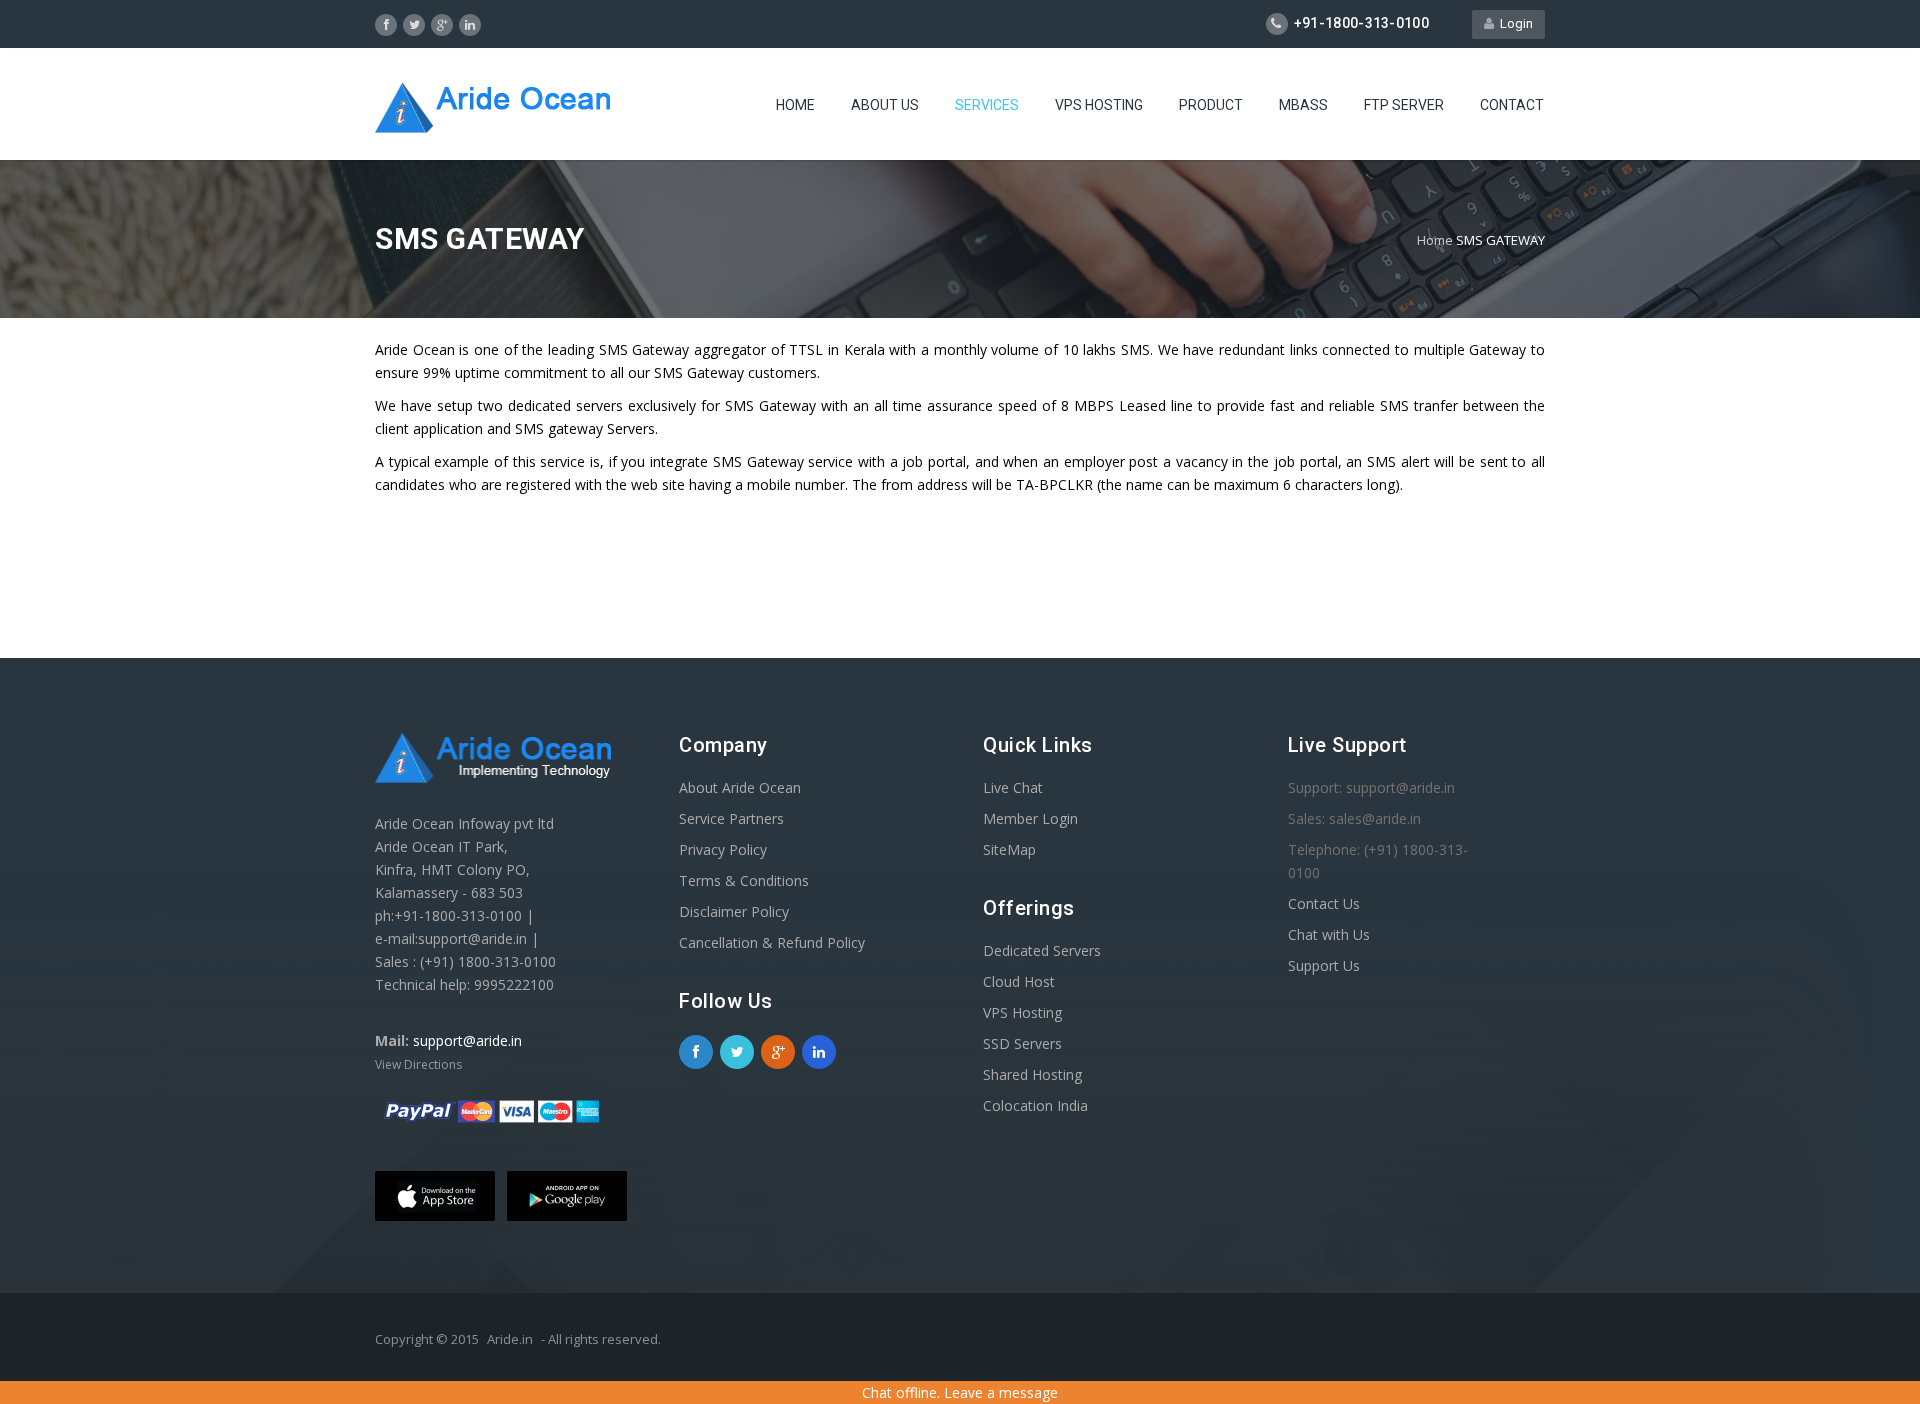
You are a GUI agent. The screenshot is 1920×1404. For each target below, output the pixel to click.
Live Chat (1013, 787)
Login (1513, 23)
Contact (1512, 105)
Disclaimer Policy (734, 911)
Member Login (1030, 818)
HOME (795, 105)
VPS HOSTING (1099, 105)
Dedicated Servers (1042, 950)
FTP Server (1404, 105)
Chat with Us (1329, 934)
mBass (1303, 105)
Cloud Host (1019, 981)
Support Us (1324, 965)
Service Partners (731, 818)
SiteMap (1009, 849)
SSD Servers (1022, 1043)
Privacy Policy (723, 849)
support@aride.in (467, 1040)
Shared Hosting (1032, 1074)
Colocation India (1035, 1105)
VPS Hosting (1022, 1012)
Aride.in (510, 1339)
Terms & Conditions (744, 880)
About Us (885, 105)
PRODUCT (1211, 105)
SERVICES (987, 105)
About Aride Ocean (740, 787)
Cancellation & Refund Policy (772, 942)
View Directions (418, 1064)
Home (1435, 240)
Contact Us (1324, 903)
